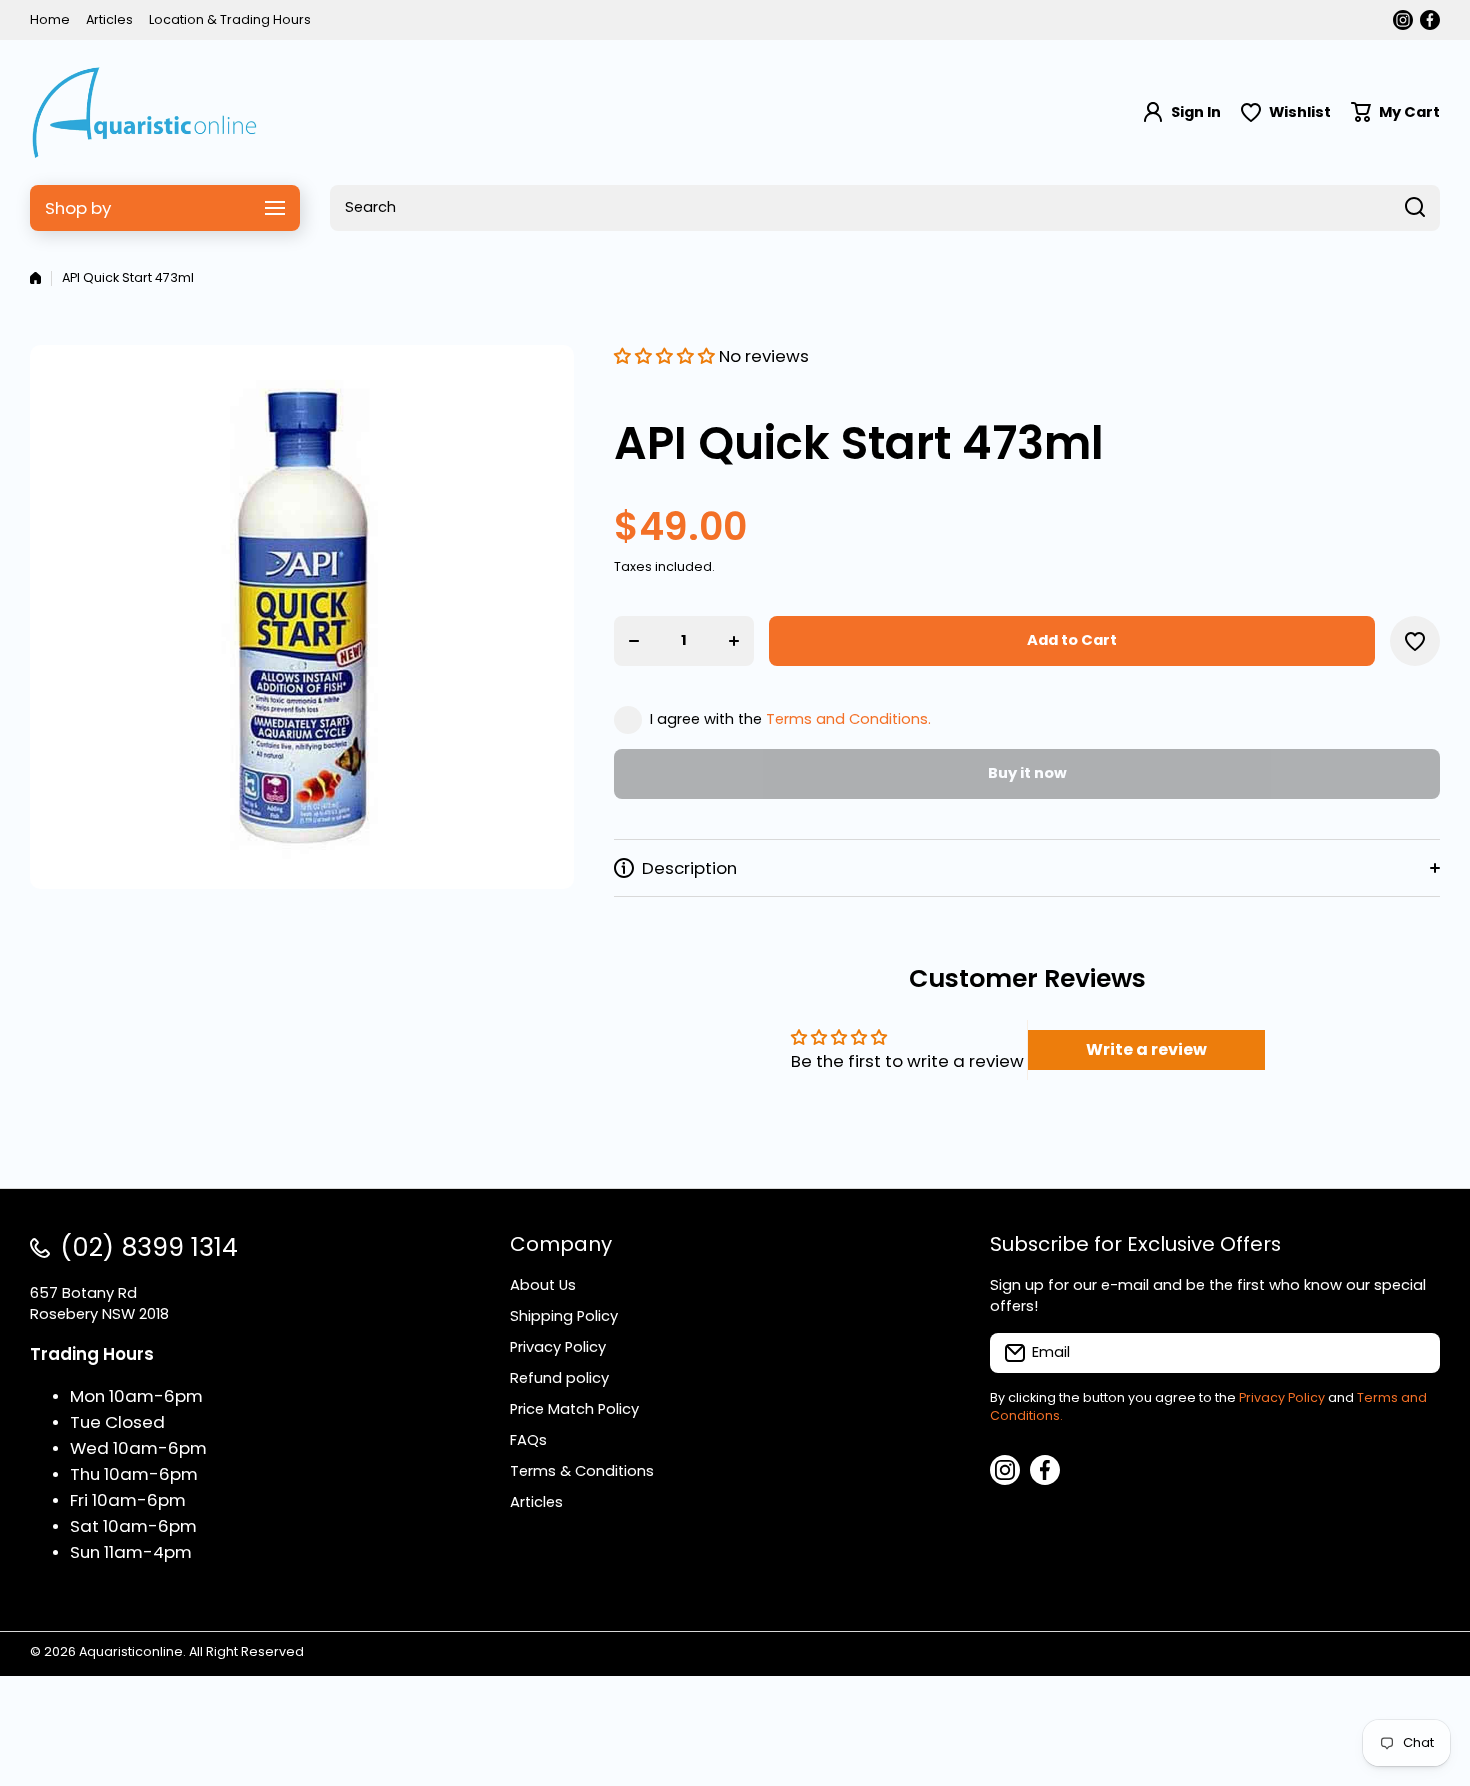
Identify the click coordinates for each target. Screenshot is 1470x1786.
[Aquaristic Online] (145, 112)
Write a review (1146, 1049)
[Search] (1415, 208)
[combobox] (885, 208)
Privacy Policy (1282, 1397)
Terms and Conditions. (848, 719)
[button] (1395, 112)
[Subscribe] (1415, 1353)
